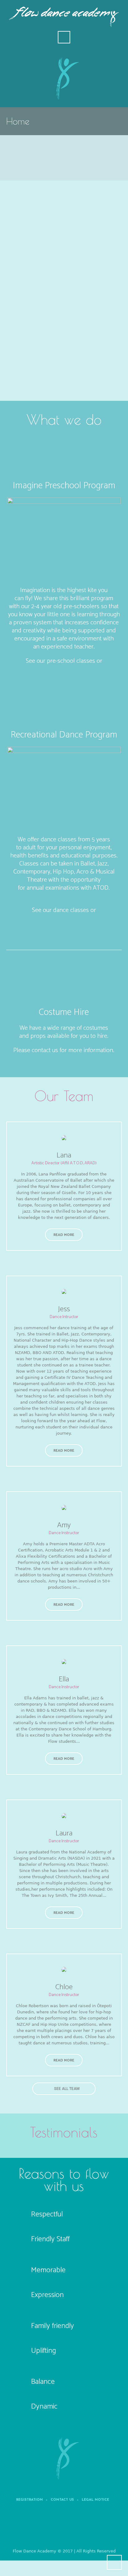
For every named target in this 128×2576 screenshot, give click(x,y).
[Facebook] (46, 2528)
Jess (64, 1309)
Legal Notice (95, 2500)
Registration (30, 2500)
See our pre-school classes (61, 661)
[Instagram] (84, 2528)
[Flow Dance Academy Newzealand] (64, 2458)
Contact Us (62, 2500)
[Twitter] (65, 2528)
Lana (64, 1155)
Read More (64, 1235)
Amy (64, 1525)
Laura (64, 1833)
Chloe (64, 1987)
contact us (45, 1050)
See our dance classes (60, 910)
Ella (64, 1679)
